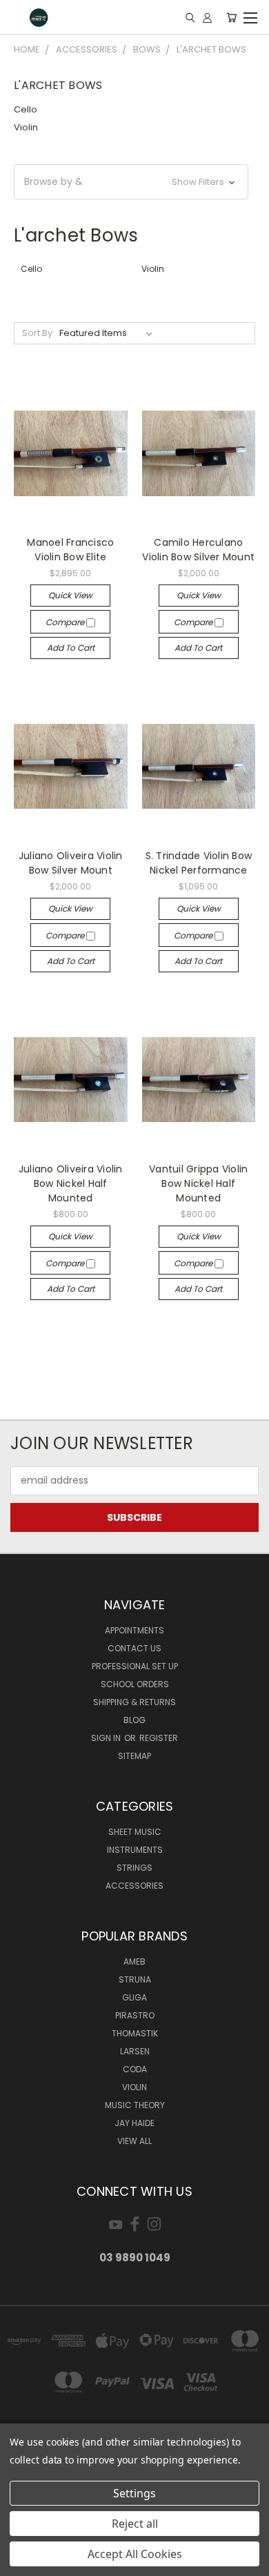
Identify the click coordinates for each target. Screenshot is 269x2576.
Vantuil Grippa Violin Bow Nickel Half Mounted (198, 1183)
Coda (135, 2069)
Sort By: (38, 333)
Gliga (134, 1997)
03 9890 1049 (135, 2258)
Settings (134, 2493)
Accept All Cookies (135, 2554)
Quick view (70, 595)
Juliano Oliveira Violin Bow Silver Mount (71, 863)
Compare (66, 622)
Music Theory (135, 2105)
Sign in (107, 1738)
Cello (26, 109)
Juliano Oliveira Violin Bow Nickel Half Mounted (71, 1183)
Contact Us (134, 1648)
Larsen (135, 2051)
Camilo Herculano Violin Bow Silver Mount (198, 550)
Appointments (134, 1630)
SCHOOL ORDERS (135, 1684)
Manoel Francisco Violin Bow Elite (70, 550)
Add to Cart (71, 648)
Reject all (135, 2524)
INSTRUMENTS (135, 1850)
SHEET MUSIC (135, 1832)
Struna (135, 1979)
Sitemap (134, 1756)
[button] (131, 182)
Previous (21, 2562)
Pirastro (135, 2015)
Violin (26, 127)
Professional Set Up (135, 1666)
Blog (134, 1720)
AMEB (134, 1962)
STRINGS (134, 1868)
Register (159, 1738)
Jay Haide (134, 2123)
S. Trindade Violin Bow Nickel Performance (199, 863)
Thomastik (135, 2033)
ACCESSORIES (134, 1886)
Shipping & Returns (134, 1702)
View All (134, 2141)
